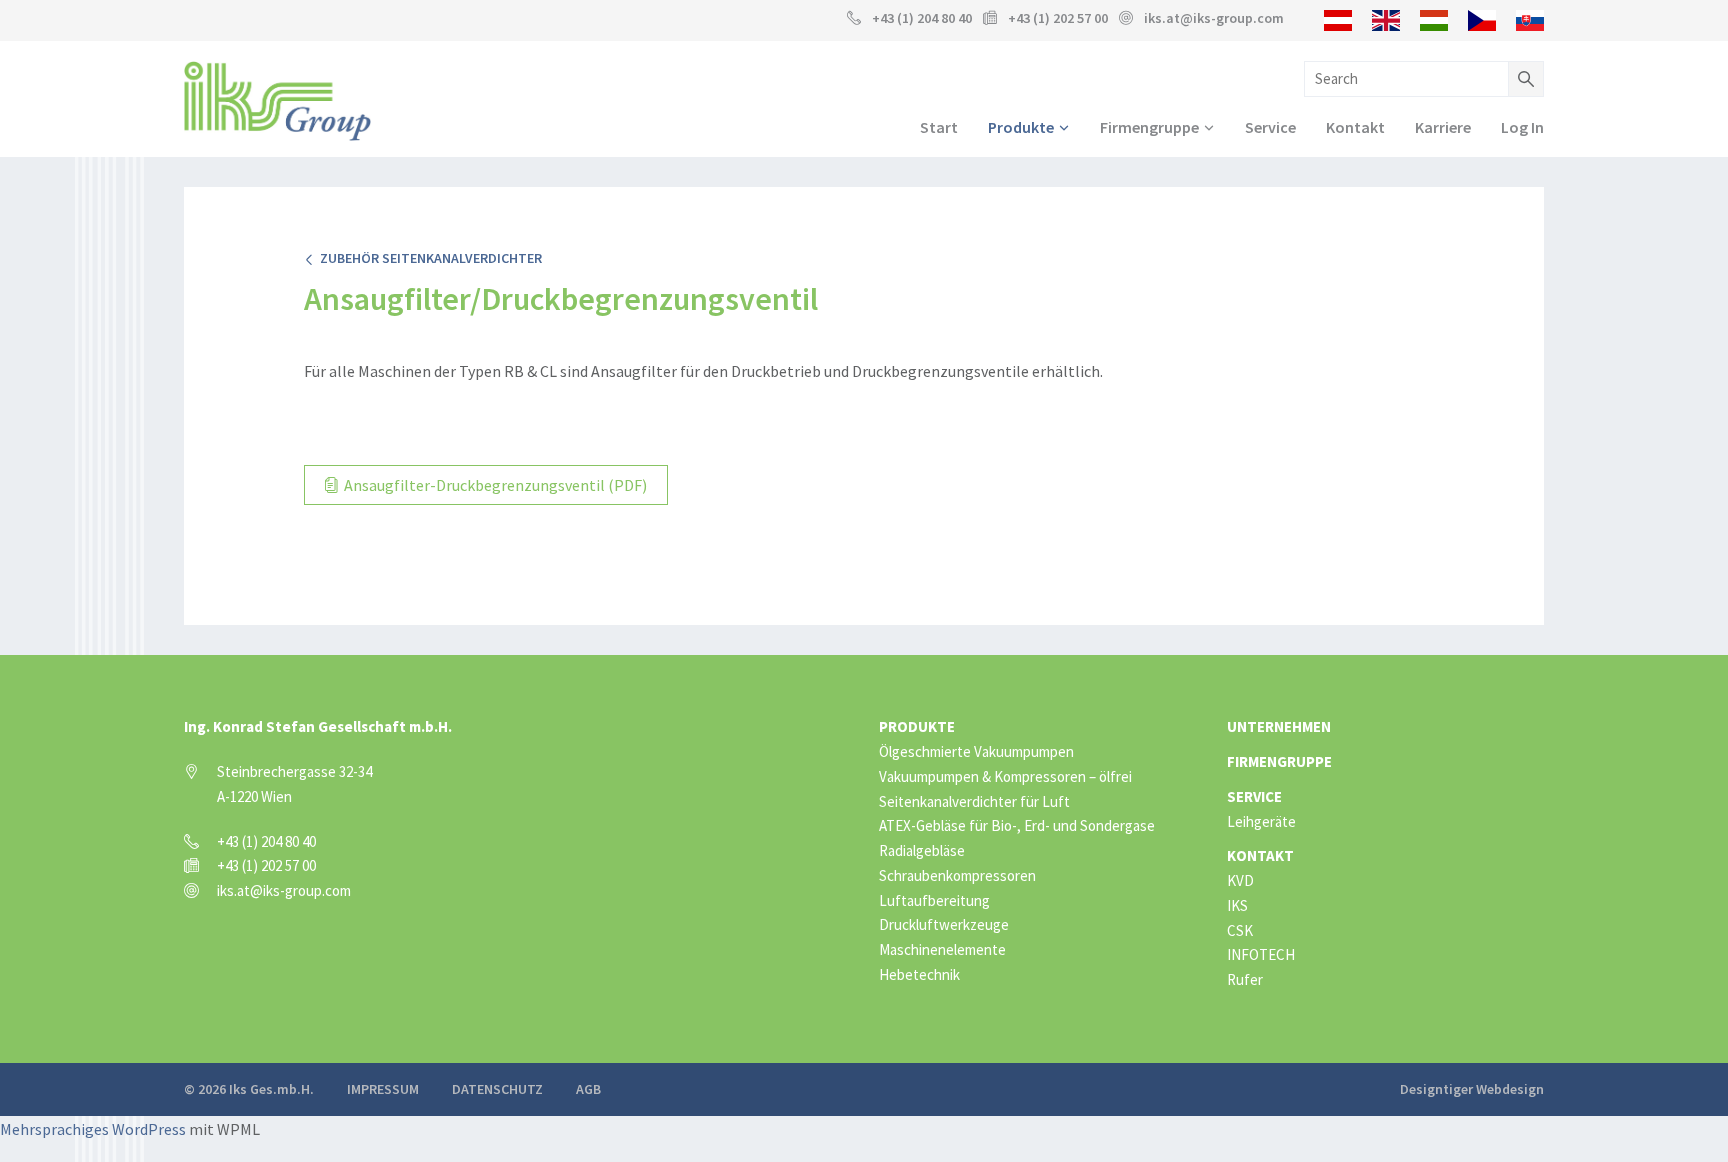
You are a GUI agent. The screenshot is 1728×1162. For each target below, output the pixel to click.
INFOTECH (1261, 954)
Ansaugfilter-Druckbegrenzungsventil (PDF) (494, 485)
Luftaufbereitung (934, 900)
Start (939, 127)
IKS (1237, 905)
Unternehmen (1279, 726)
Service (1270, 127)
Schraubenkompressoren (957, 875)
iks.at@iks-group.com (1214, 18)
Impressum (383, 1089)
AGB (588, 1089)
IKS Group (277, 101)
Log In (1522, 127)
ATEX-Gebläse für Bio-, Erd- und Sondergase (1017, 825)
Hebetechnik (919, 974)
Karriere (1443, 127)
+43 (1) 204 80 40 (922, 18)
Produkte (1021, 127)
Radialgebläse (922, 850)
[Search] (1526, 79)
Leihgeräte (1261, 821)
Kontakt (1355, 127)
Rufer (1245, 979)
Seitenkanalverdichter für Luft (974, 801)
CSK (1240, 930)
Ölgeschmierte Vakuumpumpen (976, 751)
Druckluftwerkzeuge (944, 924)
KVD (1240, 880)
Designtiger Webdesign (1472, 1089)
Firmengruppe (1149, 127)
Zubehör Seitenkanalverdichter (428, 258)
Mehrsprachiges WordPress (93, 1129)
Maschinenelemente (942, 949)
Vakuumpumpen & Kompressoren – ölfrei (1005, 776)
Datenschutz (497, 1089)
